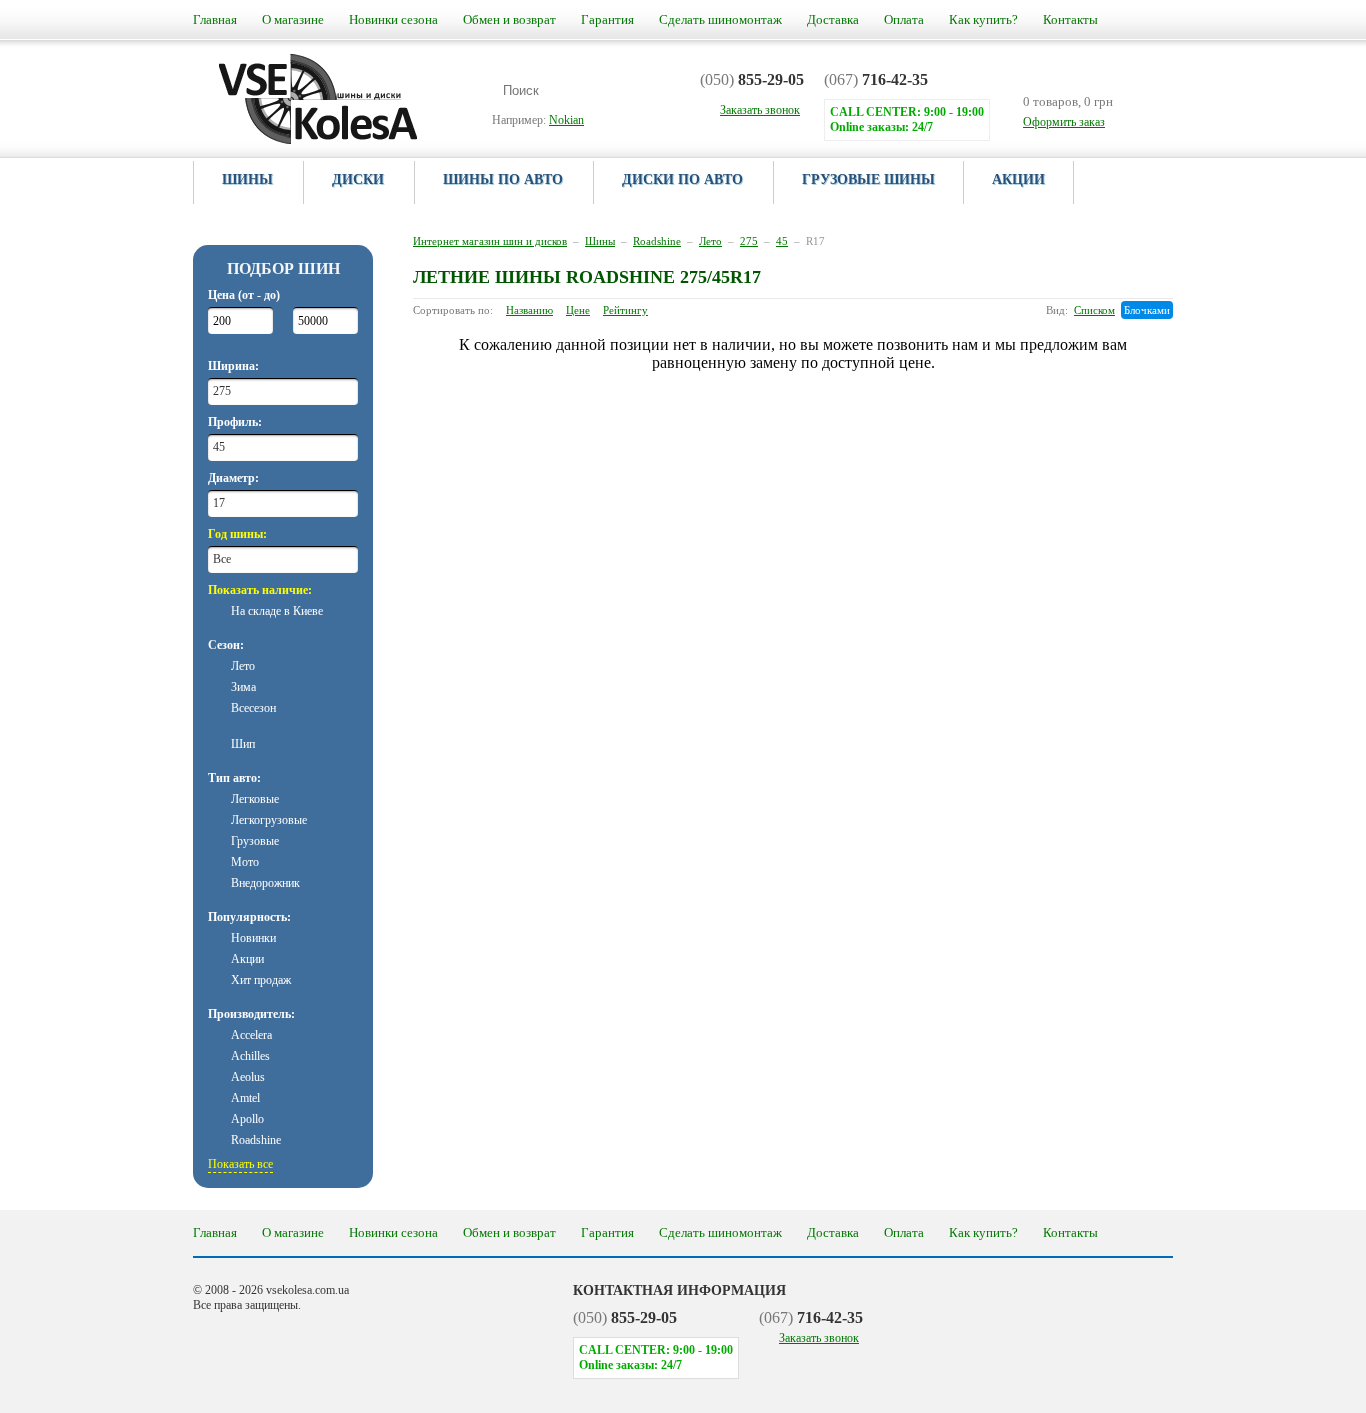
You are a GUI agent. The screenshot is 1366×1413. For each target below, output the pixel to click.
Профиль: (235, 422)
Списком (1094, 310)
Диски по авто (682, 179)
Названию (529, 310)
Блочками (1147, 310)
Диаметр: (233, 478)
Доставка (833, 19)
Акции (1018, 179)
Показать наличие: (260, 590)
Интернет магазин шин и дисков (490, 241)
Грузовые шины (868, 179)
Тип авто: (234, 778)
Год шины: (237, 534)
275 (749, 241)
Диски (358, 179)
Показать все (240, 1164)
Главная (215, 19)
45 (782, 241)
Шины (247, 179)
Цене (578, 310)
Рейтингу (625, 310)
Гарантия (607, 19)
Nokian (566, 120)
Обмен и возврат (509, 19)
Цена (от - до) (244, 295)
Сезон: (226, 645)
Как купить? (983, 19)
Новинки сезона (393, 19)
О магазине (293, 19)
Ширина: (233, 366)
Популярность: (249, 917)
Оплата (904, 19)
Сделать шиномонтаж (720, 19)
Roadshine (657, 241)
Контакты (1070, 19)
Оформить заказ (1064, 122)
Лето (710, 241)
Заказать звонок (819, 1338)
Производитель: (251, 1014)
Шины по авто (503, 179)
